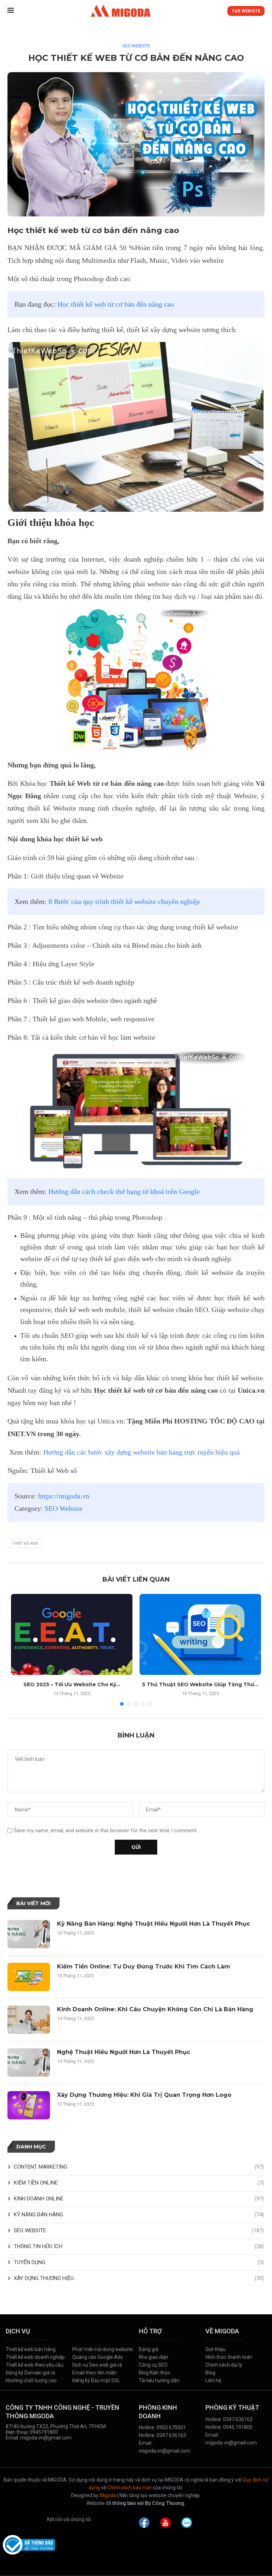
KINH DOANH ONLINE (139, 2199)
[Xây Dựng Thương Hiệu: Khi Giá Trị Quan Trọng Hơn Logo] (29, 2105)
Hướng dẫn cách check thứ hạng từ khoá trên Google (124, 1192)
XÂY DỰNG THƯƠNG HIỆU (139, 2278)
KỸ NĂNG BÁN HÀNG (139, 2215)
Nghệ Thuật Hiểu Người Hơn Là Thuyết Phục (124, 2052)
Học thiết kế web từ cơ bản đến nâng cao (116, 304)
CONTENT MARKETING (139, 2167)
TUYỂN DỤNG (139, 2262)
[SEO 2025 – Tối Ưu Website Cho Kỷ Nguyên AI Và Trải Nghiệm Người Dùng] (72, 1634)
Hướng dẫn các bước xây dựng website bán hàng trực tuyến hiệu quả (141, 1452)
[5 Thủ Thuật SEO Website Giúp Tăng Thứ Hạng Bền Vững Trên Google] (200, 1634)
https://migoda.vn (64, 1496)
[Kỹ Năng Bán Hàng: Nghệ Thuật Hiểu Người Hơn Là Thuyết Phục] (29, 1934)
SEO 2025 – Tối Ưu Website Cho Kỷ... (72, 1684)
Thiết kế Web (25, 1544)
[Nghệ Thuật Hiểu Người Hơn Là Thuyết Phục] (29, 2062)
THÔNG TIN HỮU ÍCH (139, 2246)
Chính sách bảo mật (129, 2488)
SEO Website (64, 1509)
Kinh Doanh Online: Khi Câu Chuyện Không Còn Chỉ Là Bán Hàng (155, 2009)
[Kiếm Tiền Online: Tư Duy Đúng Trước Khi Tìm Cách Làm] (29, 1977)
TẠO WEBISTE (246, 11)
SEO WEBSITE (136, 46)
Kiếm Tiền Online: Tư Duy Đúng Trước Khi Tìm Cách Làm (144, 1966)
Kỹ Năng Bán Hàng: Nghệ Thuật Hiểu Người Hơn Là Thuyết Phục (154, 1924)
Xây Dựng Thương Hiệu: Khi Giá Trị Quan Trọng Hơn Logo (144, 2095)
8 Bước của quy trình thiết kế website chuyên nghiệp (124, 902)
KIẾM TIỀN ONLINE (139, 2183)
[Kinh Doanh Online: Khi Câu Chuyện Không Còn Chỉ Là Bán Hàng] (29, 2020)
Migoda (108, 2495)
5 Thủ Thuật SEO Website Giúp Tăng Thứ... (200, 1684)
